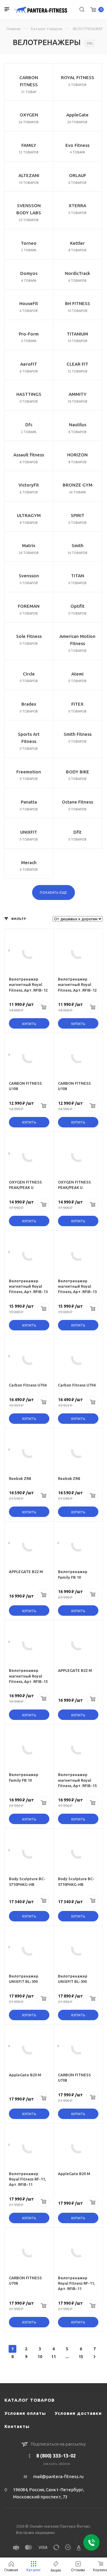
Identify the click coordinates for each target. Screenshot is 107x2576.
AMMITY (78, 394)
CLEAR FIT (77, 364)
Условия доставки (78, 2413)
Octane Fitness (77, 802)
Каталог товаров (47, 29)
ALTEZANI (29, 175)
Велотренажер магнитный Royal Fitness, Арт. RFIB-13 (28, 1286)
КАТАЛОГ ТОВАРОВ (30, 2400)
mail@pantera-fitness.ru (58, 2476)
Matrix (29, 545)
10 (40, 2357)
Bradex (29, 704)
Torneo (29, 243)
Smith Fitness (78, 734)
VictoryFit (29, 485)
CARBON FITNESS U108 (25, 1086)
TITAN (78, 576)
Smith (78, 545)
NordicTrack (77, 273)
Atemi (77, 674)
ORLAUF (78, 175)
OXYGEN (29, 115)
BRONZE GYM (78, 485)
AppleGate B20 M (25, 2075)
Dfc (29, 425)
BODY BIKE (78, 772)
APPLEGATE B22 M (26, 1572)
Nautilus (78, 425)
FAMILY (29, 145)
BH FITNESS (78, 303)
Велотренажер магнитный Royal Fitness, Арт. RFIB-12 (28, 984)
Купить (29, 1024)
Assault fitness (29, 455)
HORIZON (77, 455)
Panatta (29, 802)
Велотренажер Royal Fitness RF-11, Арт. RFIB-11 (27, 2179)
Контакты (17, 2426)
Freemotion (29, 772)
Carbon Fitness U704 (28, 1385)
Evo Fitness (77, 145)
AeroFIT (29, 364)
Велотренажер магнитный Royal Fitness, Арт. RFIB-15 (28, 1676)
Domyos (29, 273)
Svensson (29, 576)
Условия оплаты (25, 2413)
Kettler (77, 243)
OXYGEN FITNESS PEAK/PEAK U (25, 1185)
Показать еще (53, 892)
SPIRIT (78, 515)
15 (81, 2357)
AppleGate (77, 115)
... (67, 2357)
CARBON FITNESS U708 (74, 2078)
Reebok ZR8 (20, 1478)
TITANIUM (77, 334)
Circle (29, 674)
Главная (14, 29)
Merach (29, 862)
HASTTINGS (29, 394)
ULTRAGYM (29, 515)
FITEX (77, 704)
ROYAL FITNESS (78, 77)
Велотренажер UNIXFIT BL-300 (24, 1979)
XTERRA (77, 206)
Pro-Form (29, 334)
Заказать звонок (57, 2464)
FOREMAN (29, 606)
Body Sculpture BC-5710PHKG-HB (27, 1881)
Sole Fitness (29, 636)
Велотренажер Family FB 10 (73, 1574)
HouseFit (29, 303)
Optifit (77, 606)
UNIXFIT (29, 832)
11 (53, 2357)
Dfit (77, 832)
